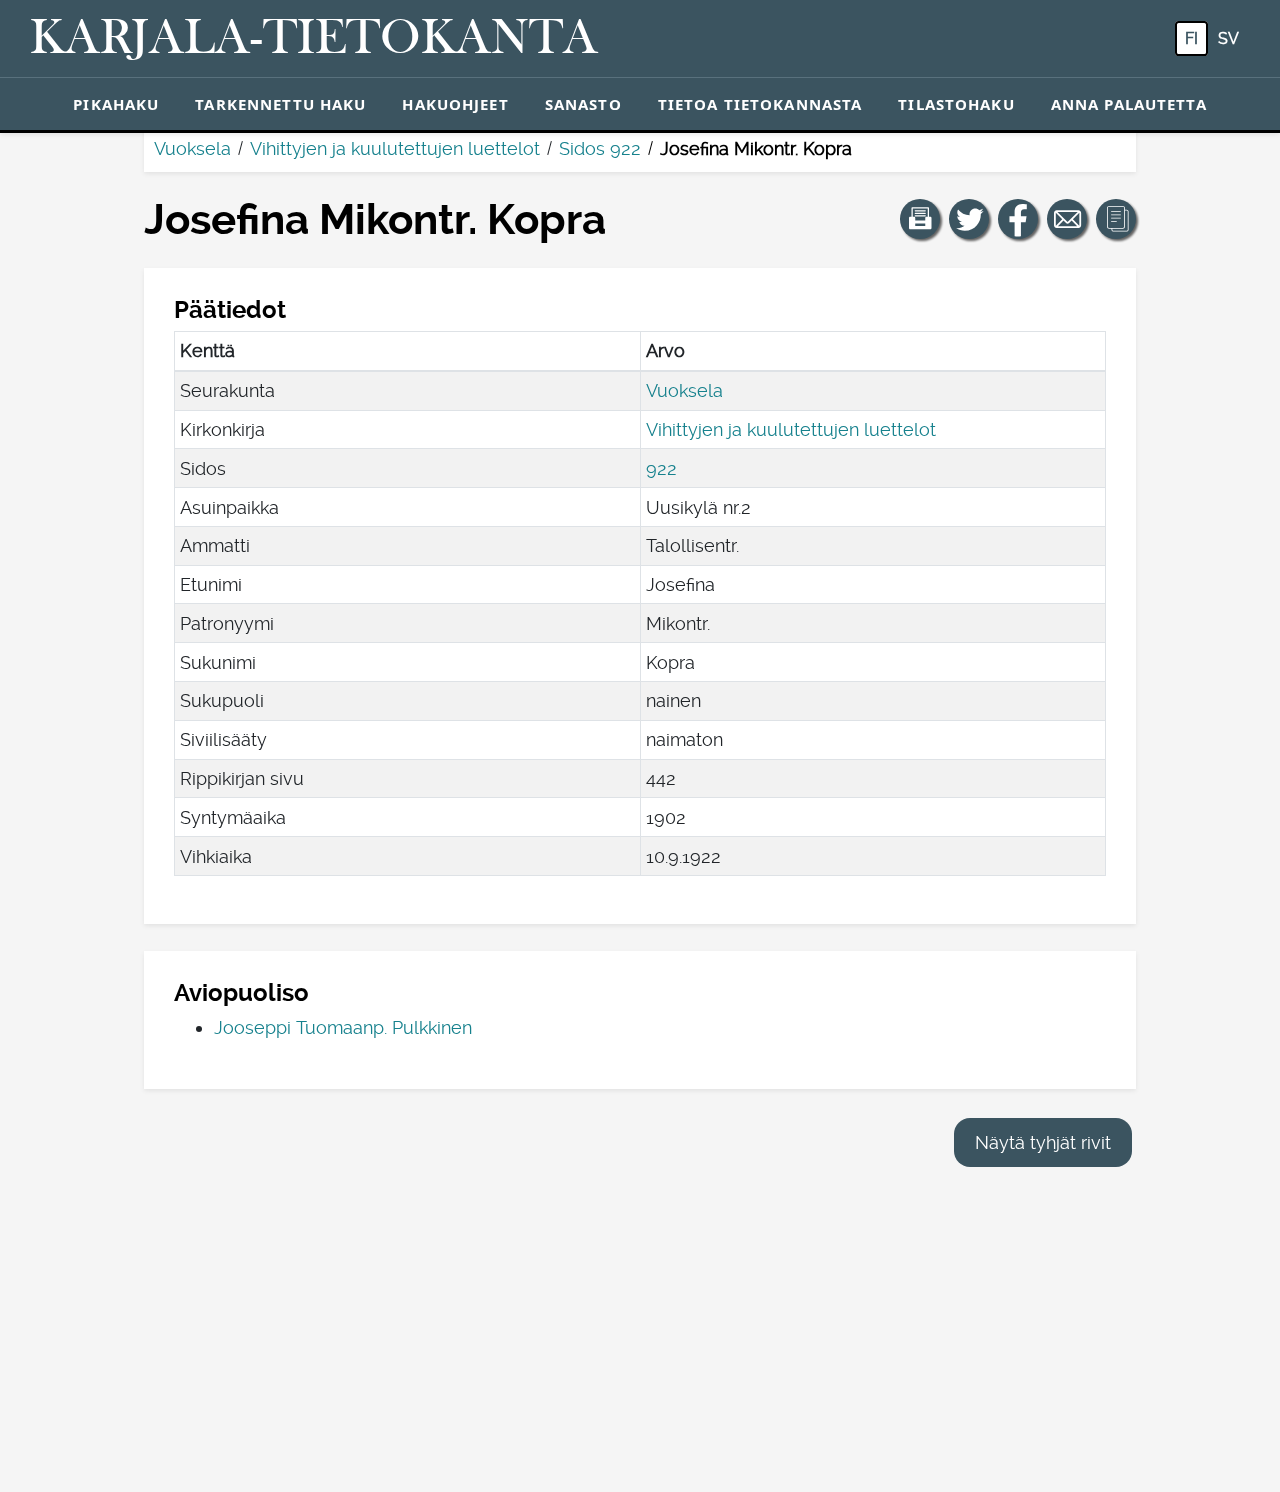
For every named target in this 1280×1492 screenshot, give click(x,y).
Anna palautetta (1129, 104)
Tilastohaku (956, 104)
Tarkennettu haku (280, 104)
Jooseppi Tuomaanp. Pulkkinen (343, 1027)
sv (1228, 38)
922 (661, 468)
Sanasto (583, 104)
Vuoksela (192, 148)
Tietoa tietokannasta (760, 104)
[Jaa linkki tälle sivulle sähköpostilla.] (1067, 219)
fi (1191, 38)
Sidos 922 (600, 148)
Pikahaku (116, 104)
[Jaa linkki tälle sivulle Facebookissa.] (1018, 219)
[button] (920, 219)
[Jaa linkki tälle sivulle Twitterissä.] (969, 219)
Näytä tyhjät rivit (1043, 1142)
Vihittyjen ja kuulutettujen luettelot (395, 148)
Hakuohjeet (455, 104)
